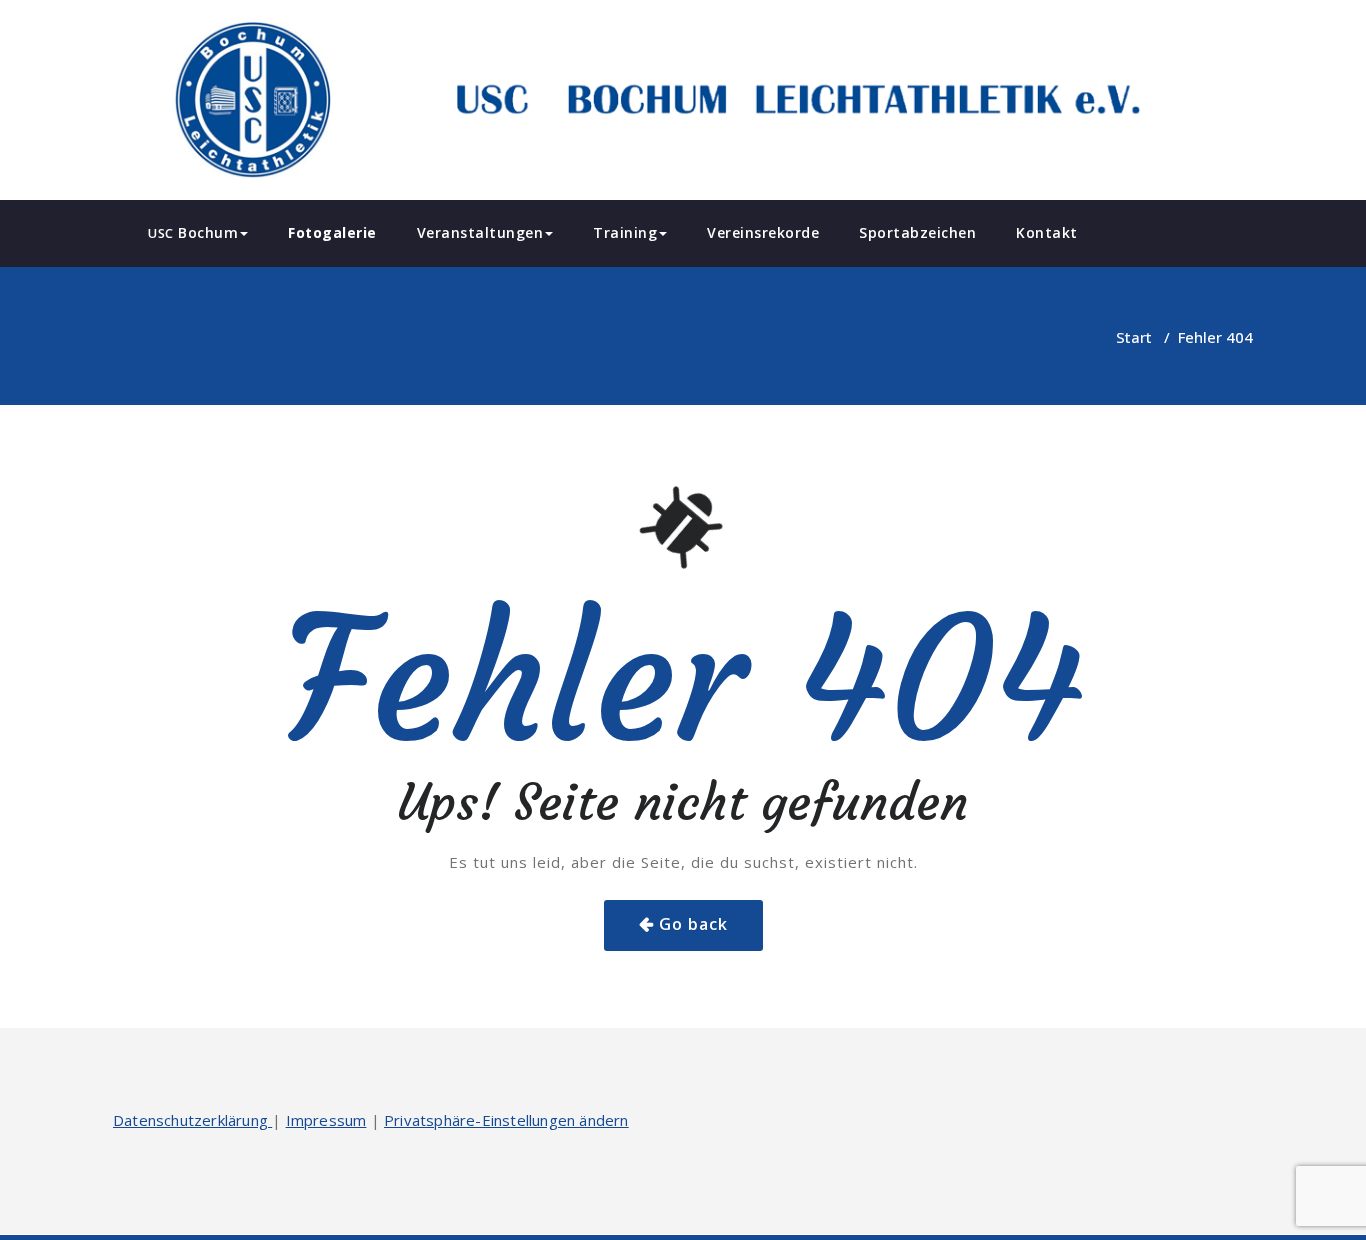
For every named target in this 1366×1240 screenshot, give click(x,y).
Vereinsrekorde (763, 232)
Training (625, 232)
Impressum (326, 1120)
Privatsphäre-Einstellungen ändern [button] (506, 1120)
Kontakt (1047, 232)
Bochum (193, 232)
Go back (693, 924)
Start (1134, 337)
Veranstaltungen (480, 232)
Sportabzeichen (917, 232)
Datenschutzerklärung (192, 1120)
